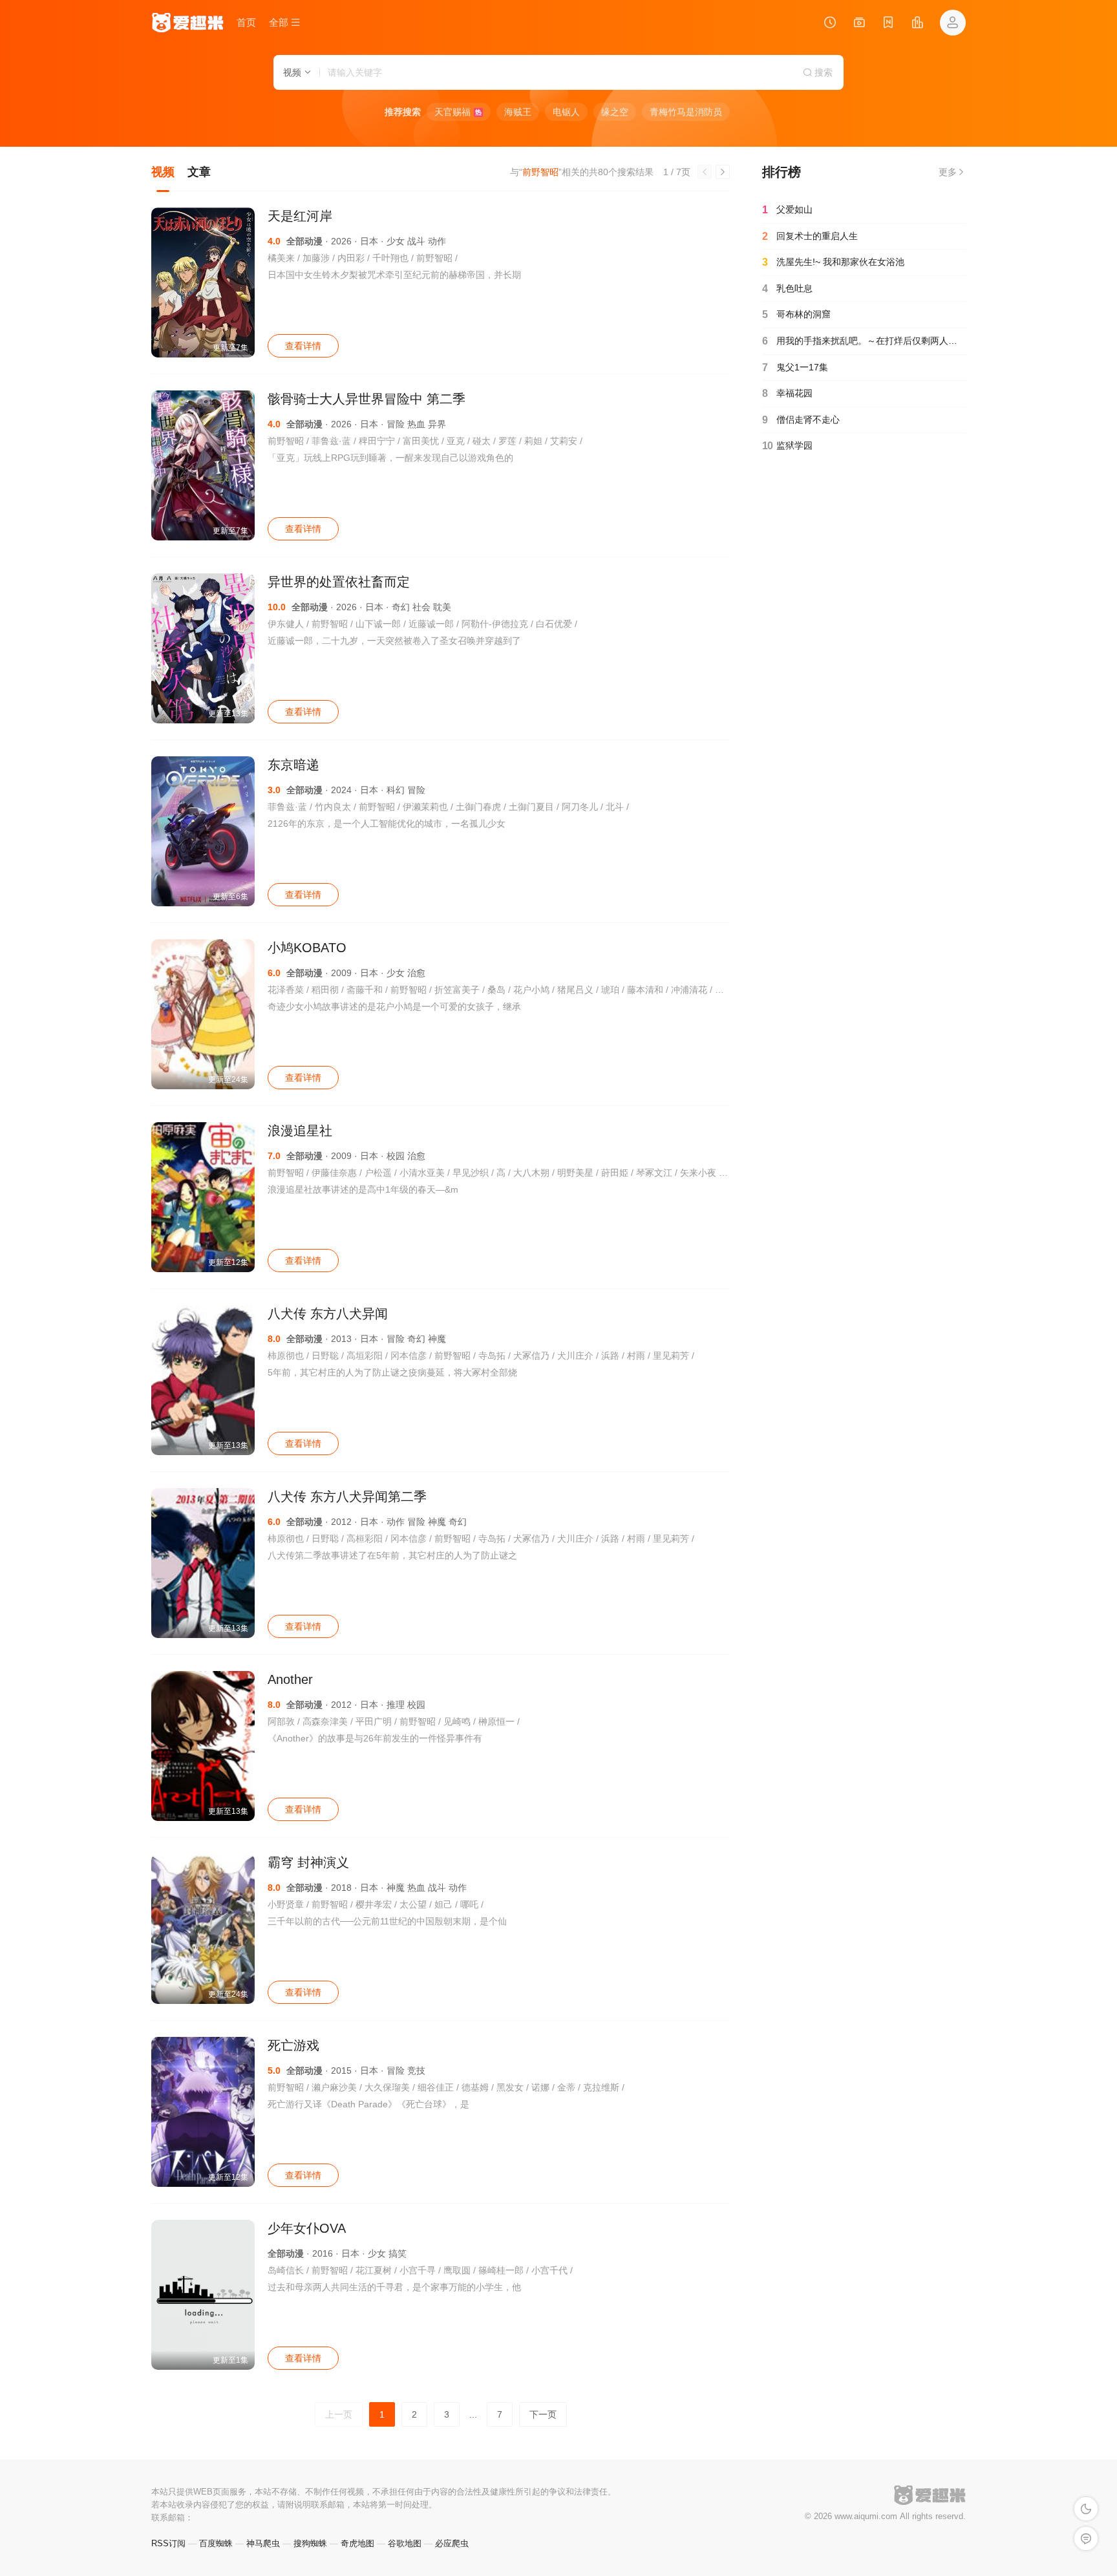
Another (290, 1679)
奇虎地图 (357, 2543)
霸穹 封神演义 (308, 1862)
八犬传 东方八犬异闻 (328, 1314)
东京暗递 (293, 765)
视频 (163, 172)
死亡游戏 (293, 2045)
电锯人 (566, 112)
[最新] (888, 24)
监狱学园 (787, 446)
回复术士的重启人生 (810, 236)
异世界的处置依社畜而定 (339, 582)
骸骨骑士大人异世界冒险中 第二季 (367, 399)
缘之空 (615, 112)
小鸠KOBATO (307, 948)
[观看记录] (830, 24)
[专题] (859, 24)
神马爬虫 (263, 2543)
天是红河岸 (300, 216)
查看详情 (303, 346)
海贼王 (518, 112)
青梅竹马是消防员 (686, 112)
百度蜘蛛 (216, 2543)
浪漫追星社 (300, 1131)
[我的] (953, 23)
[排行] (917, 24)
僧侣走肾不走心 (801, 420)
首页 (246, 22)
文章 (199, 172)
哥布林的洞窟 (796, 314)
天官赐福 (458, 112)
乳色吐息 (787, 289)
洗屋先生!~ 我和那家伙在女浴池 (833, 262)
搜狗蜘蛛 (310, 2543)
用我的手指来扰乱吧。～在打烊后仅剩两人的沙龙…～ (864, 341)
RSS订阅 (168, 2543)
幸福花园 (787, 393)
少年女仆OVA (307, 2228)
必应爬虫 (452, 2543)
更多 (948, 172)
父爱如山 (787, 210)
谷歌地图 (405, 2543)
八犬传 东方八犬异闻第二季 (347, 1496)
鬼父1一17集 (795, 367)
